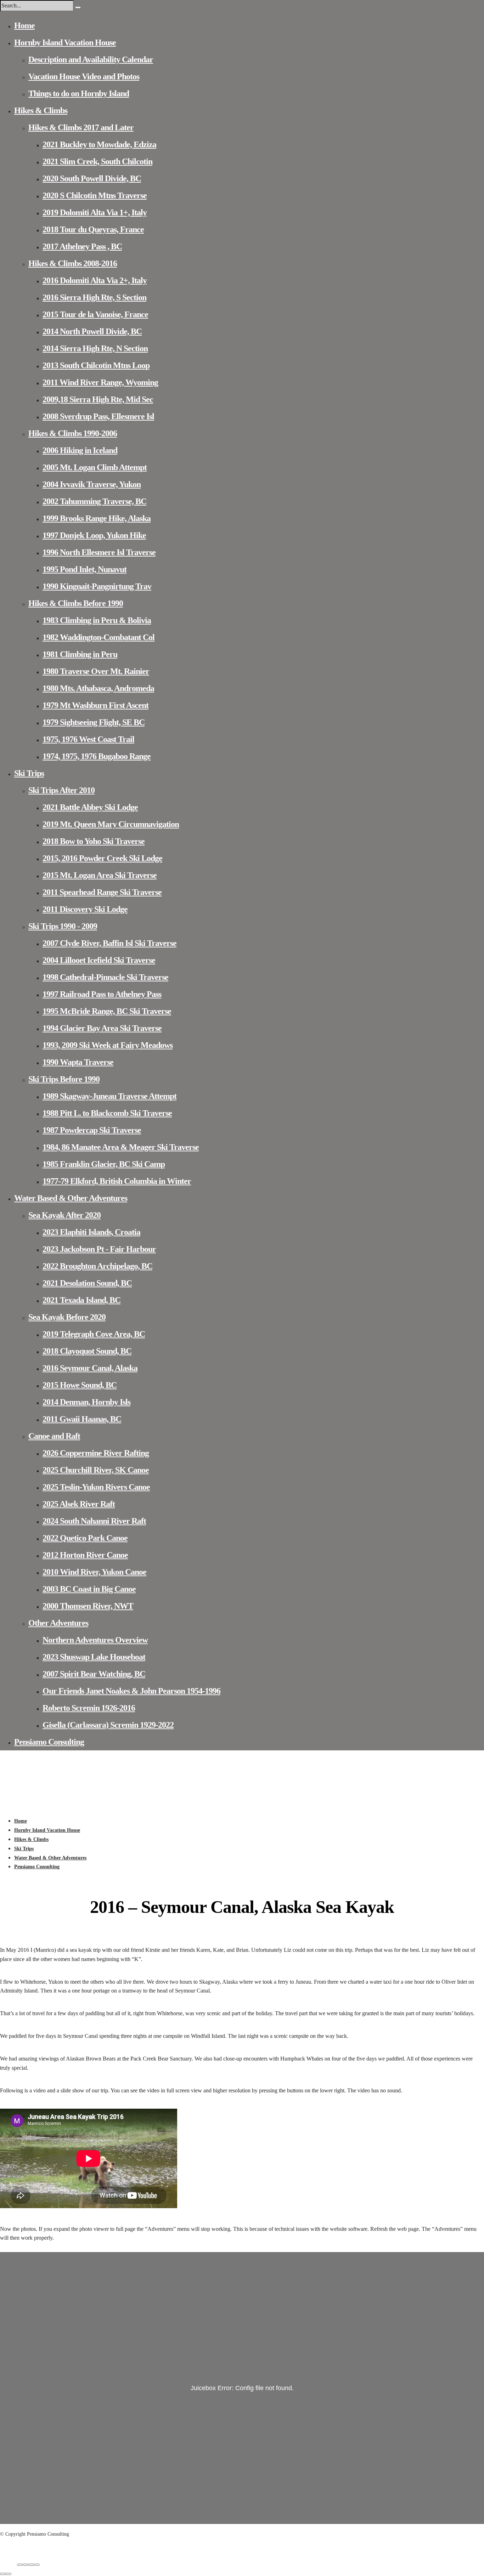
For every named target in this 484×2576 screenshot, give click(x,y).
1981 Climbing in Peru (80, 654)
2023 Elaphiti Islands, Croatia (91, 1232)
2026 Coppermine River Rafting (96, 1453)
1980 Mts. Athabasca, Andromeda (98, 688)
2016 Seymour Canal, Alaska (90, 1368)
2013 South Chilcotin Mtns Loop (96, 365)
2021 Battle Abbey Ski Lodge (90, 807)
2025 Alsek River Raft (79, 1504)
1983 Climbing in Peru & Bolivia (97, 620)
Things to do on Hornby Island (79, 93)
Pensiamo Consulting (49, 1742)
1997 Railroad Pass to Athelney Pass (102, 994)
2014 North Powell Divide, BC (92, 331)
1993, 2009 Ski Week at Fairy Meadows (108, 1045)
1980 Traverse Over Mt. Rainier (96, 671)
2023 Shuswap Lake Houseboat (94, 1657)
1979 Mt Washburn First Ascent (95, 705)
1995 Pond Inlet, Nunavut (85, 569)
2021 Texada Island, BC (81, 1300)
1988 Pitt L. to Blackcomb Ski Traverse (107, 1113)
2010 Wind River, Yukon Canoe (94, 1572)
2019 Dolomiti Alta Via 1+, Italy (95, 212)
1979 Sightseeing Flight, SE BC (94, 722)
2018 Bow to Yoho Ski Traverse (94, 841)
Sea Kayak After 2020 (64, 1215)
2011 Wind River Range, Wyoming (100, 382)
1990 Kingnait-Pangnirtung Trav (97, 586)
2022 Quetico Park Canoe (85, 1538)
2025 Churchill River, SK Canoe (96, 1470)
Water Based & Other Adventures (71, 1198)
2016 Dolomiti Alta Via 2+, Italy (95, 280)
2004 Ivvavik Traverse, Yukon (92, 484)
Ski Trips (29, 773)
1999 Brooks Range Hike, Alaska (97, 518)
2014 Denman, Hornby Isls (86, 1402)
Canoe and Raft (54, 1436)
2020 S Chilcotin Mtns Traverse (95, 195)
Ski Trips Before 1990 (64, 1079)
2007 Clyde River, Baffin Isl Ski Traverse (109, 943)
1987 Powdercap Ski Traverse (92, 1130)
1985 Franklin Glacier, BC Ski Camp (104, 1164)
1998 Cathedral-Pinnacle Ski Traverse (105, 977)
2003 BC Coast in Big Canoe (89, 1589)
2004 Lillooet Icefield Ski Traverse (99, 960)
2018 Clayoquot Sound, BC (87, 1351)
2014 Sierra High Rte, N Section (95, 348)
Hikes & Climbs (41, 110)
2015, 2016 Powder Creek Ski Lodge (102, 858)
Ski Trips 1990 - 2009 (63, 926)
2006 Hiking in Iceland (80, 450)
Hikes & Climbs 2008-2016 (73, 263)
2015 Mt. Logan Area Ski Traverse (100, 875)
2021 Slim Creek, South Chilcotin (97, 161)
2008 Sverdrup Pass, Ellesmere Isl (98, 416)
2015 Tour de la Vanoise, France (95, 314)
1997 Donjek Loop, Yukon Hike (94, 535)
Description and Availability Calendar (91, 59)
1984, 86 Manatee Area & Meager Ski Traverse (121, 1147)
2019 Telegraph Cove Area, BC (94, 1334)
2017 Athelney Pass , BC (82, 246)
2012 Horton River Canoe (85, 1555)
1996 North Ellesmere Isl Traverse (99, 552)
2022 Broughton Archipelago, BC (97, 1266)
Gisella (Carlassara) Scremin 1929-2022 (108, 1725)
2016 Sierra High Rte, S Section (94, 297)
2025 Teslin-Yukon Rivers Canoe (96, 1487)
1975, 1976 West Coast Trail (88, 739)
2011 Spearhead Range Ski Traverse (102, 892)
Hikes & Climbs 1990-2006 (73, 433)
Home (24, 25)
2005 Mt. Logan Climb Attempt (95, 467)
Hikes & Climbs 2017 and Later (81, 127)
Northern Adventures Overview (95, 1640)
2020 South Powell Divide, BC (92, 178)
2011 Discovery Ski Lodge (85, 909)
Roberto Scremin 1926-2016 (89, 1708)
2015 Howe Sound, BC (80, 1385)
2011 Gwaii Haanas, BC (82, 1419)
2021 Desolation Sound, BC (87, 1283)
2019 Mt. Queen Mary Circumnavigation (111, 824)
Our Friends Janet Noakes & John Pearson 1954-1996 (131, 1691)
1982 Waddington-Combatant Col (99, 637)
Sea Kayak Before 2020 (67, 1317)
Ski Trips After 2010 (61, 790)
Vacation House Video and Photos (84, 76)
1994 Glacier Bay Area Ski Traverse (102, 1028)
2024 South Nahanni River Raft (94, 1521)
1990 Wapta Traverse (78, 1062)
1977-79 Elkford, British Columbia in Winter (117, 1181)
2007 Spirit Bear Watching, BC (94, 1674)
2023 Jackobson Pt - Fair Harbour (99, 1249)
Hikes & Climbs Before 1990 (76, 603)
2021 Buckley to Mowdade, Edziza (99, 144)
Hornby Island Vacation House (65, 42)
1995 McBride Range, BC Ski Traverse (107, 1011)
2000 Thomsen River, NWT (88, 1606)
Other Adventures (58, 1623)
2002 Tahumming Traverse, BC (94, 501)
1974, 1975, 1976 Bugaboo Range (97, 756)
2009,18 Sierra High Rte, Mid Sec (98, 399)
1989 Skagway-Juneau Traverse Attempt (109, 1096)
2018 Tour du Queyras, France (93, 229)
